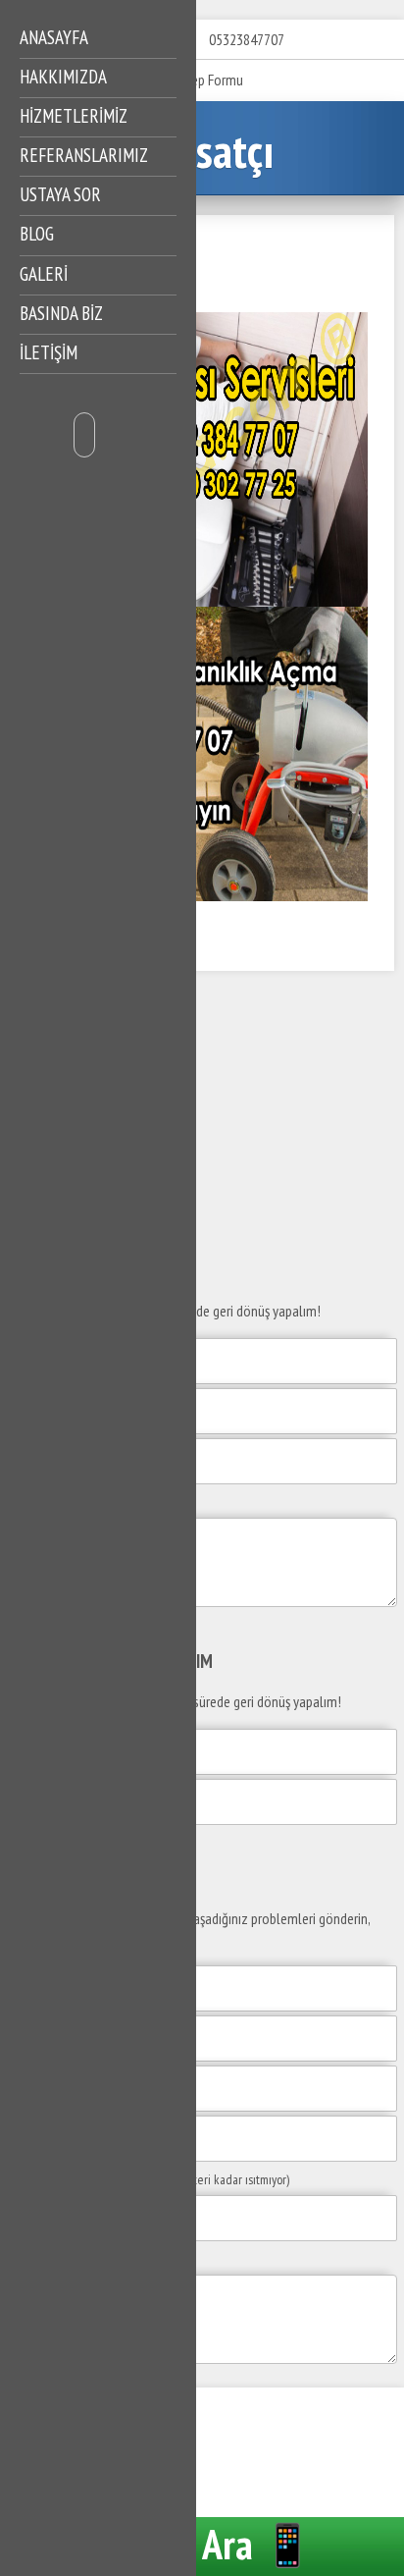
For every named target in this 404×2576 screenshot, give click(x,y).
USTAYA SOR (60, 194)
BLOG (37, 234)
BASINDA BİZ (61, 313)
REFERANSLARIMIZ (84, 155)
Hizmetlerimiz (74, 116)
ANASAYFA (54, 37)
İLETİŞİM (49, 352)
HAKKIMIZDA (63, 77)
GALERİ (44, 274)
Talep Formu (208, 80)
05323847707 (247, 39)
